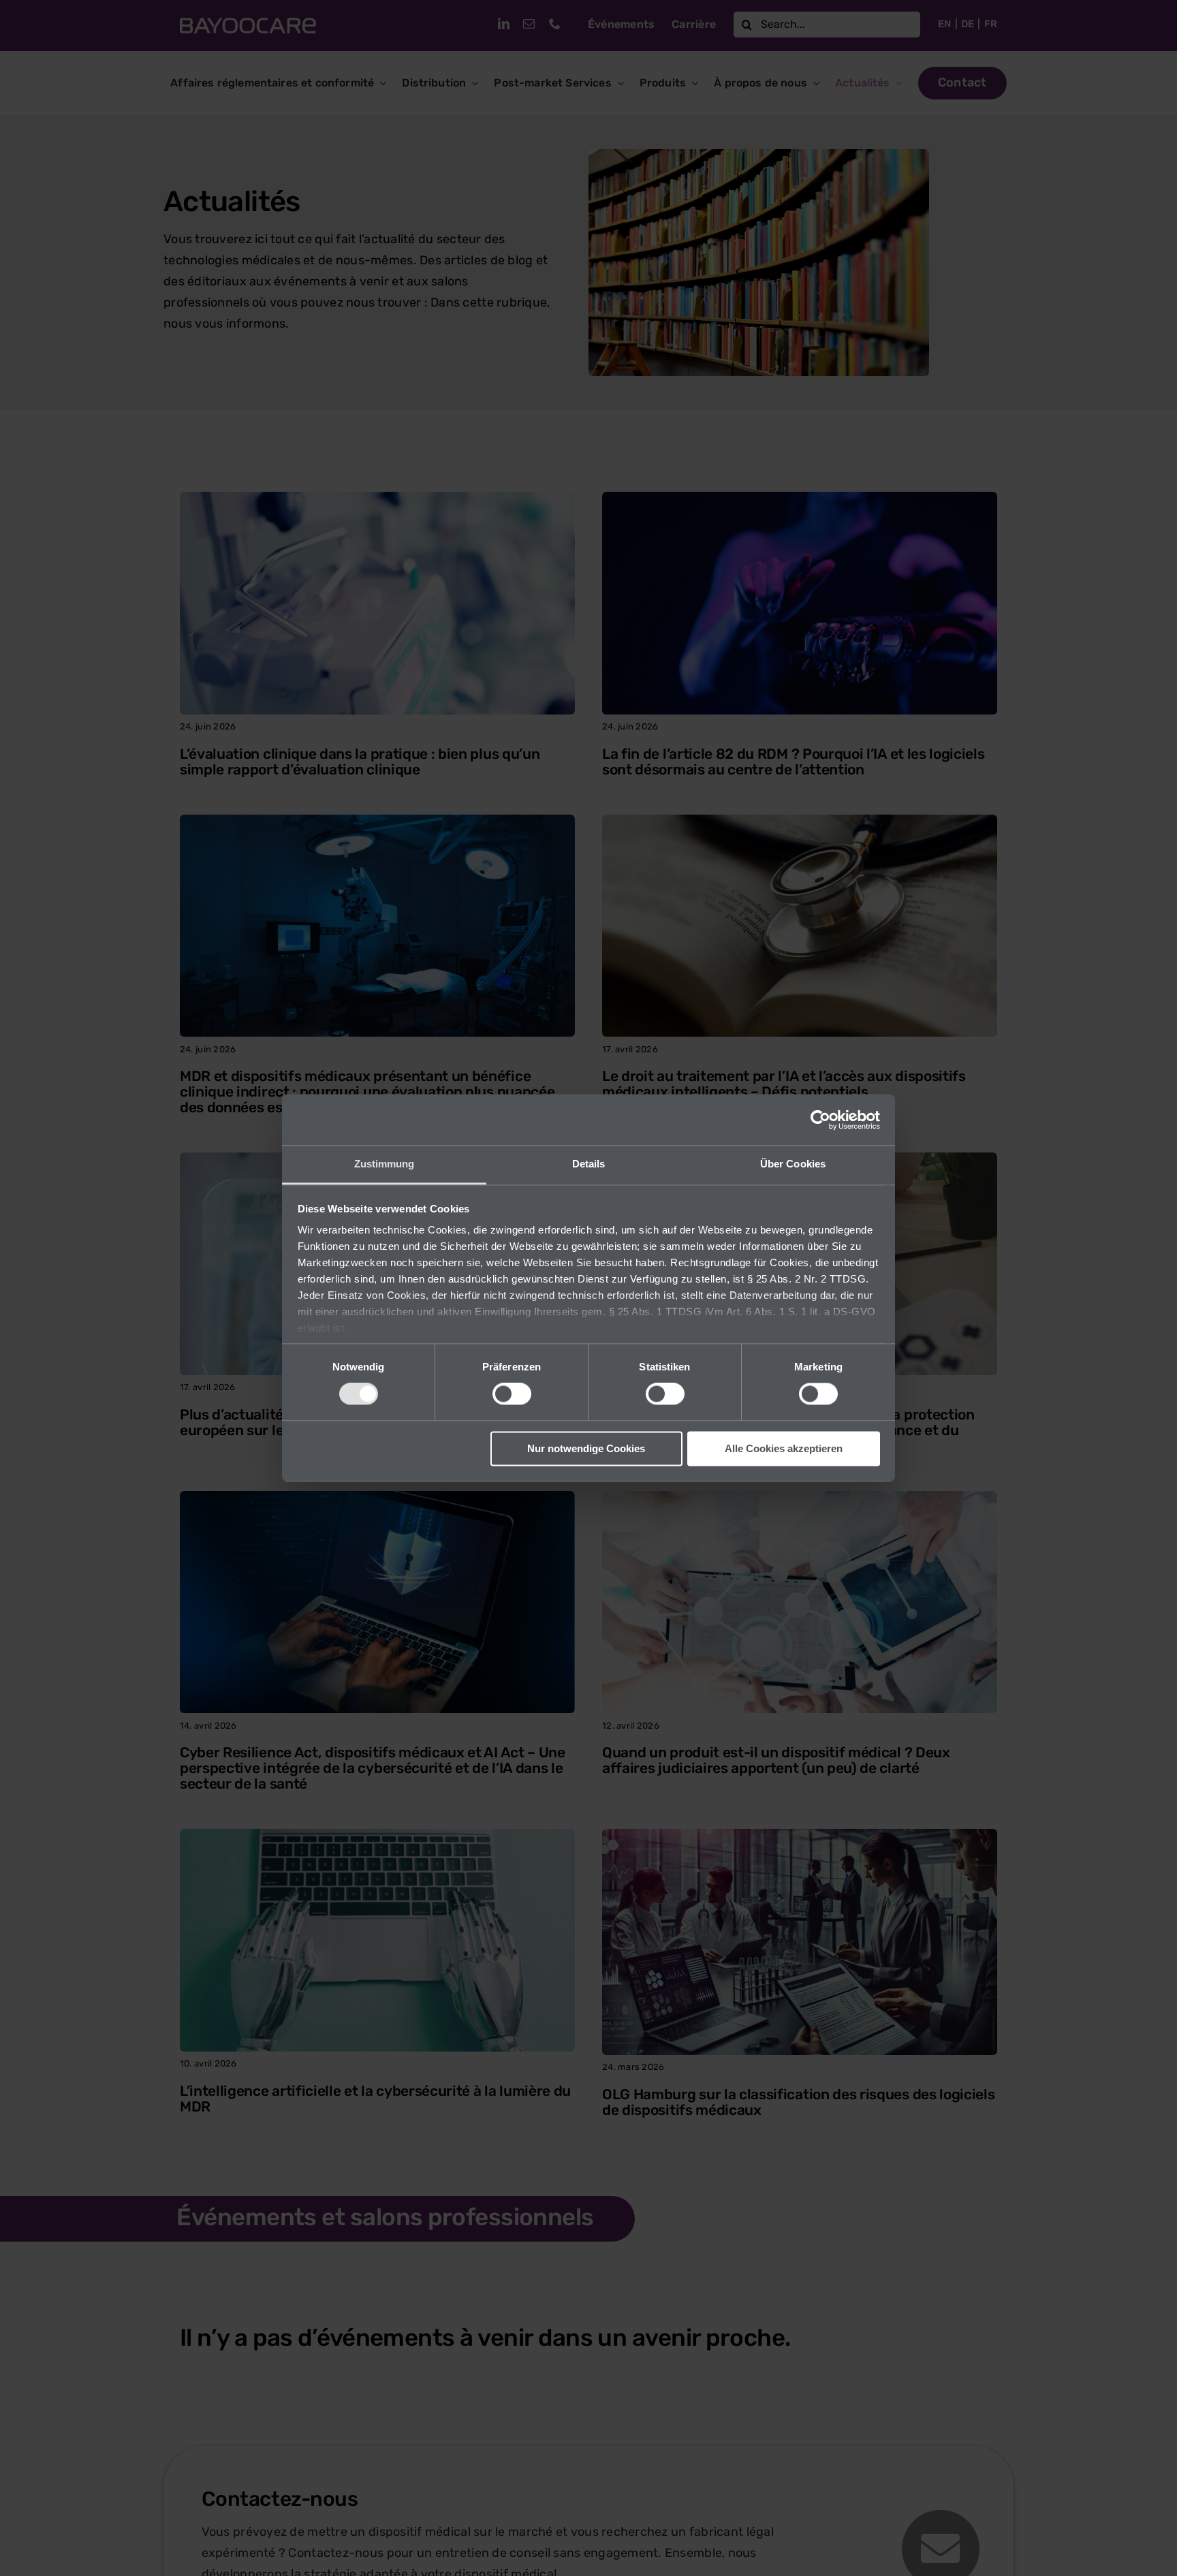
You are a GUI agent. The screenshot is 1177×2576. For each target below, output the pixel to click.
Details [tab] (589, 1164)
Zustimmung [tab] (385, 1164)
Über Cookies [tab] (793, 1164)
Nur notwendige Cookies (586, 1448)
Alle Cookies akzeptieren (784, 1448)
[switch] (512, 1394)
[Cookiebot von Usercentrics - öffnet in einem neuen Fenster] (820, 1120)
